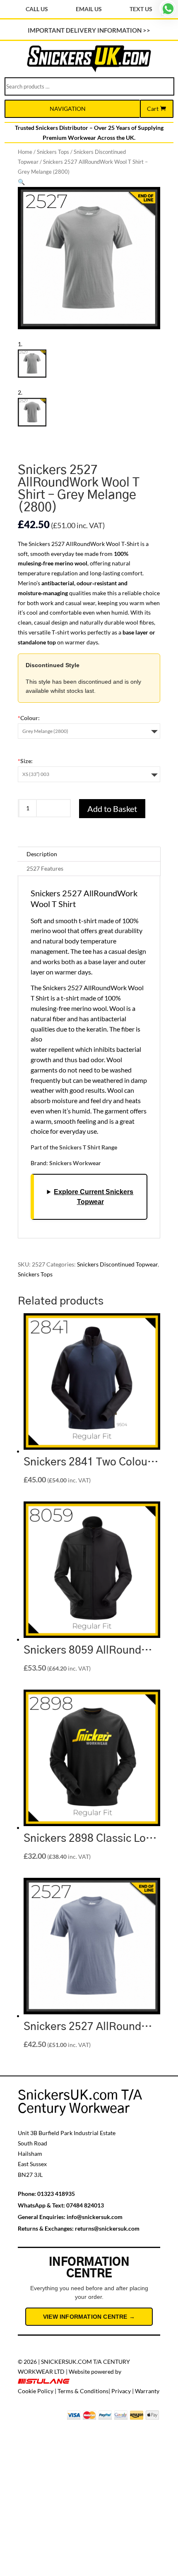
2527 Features (45, 868)
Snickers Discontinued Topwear (117, 1264)
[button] (21, 182)
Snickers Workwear (75, 1163)
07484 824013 (85, 2205)
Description (42, 854)
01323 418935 (56, 2194)
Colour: (29, 718)
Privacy (121, 2391)
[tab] (89, 854)
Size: (25, 761)
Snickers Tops (53, 152)
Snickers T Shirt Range (88, 1147)
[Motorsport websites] (44, 2381)
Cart (153, 109)
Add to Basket (112, 809)
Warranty (147, 2391)
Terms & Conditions (83, 2391)
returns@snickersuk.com (107, 2228)
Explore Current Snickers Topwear (94, 1197)
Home (25, 152)
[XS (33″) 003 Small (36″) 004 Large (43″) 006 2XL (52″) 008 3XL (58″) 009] (89, 774)
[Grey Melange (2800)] (89, 731)
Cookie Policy (36, 2391)
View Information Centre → (89, 2317)
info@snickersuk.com (95, 2217)
